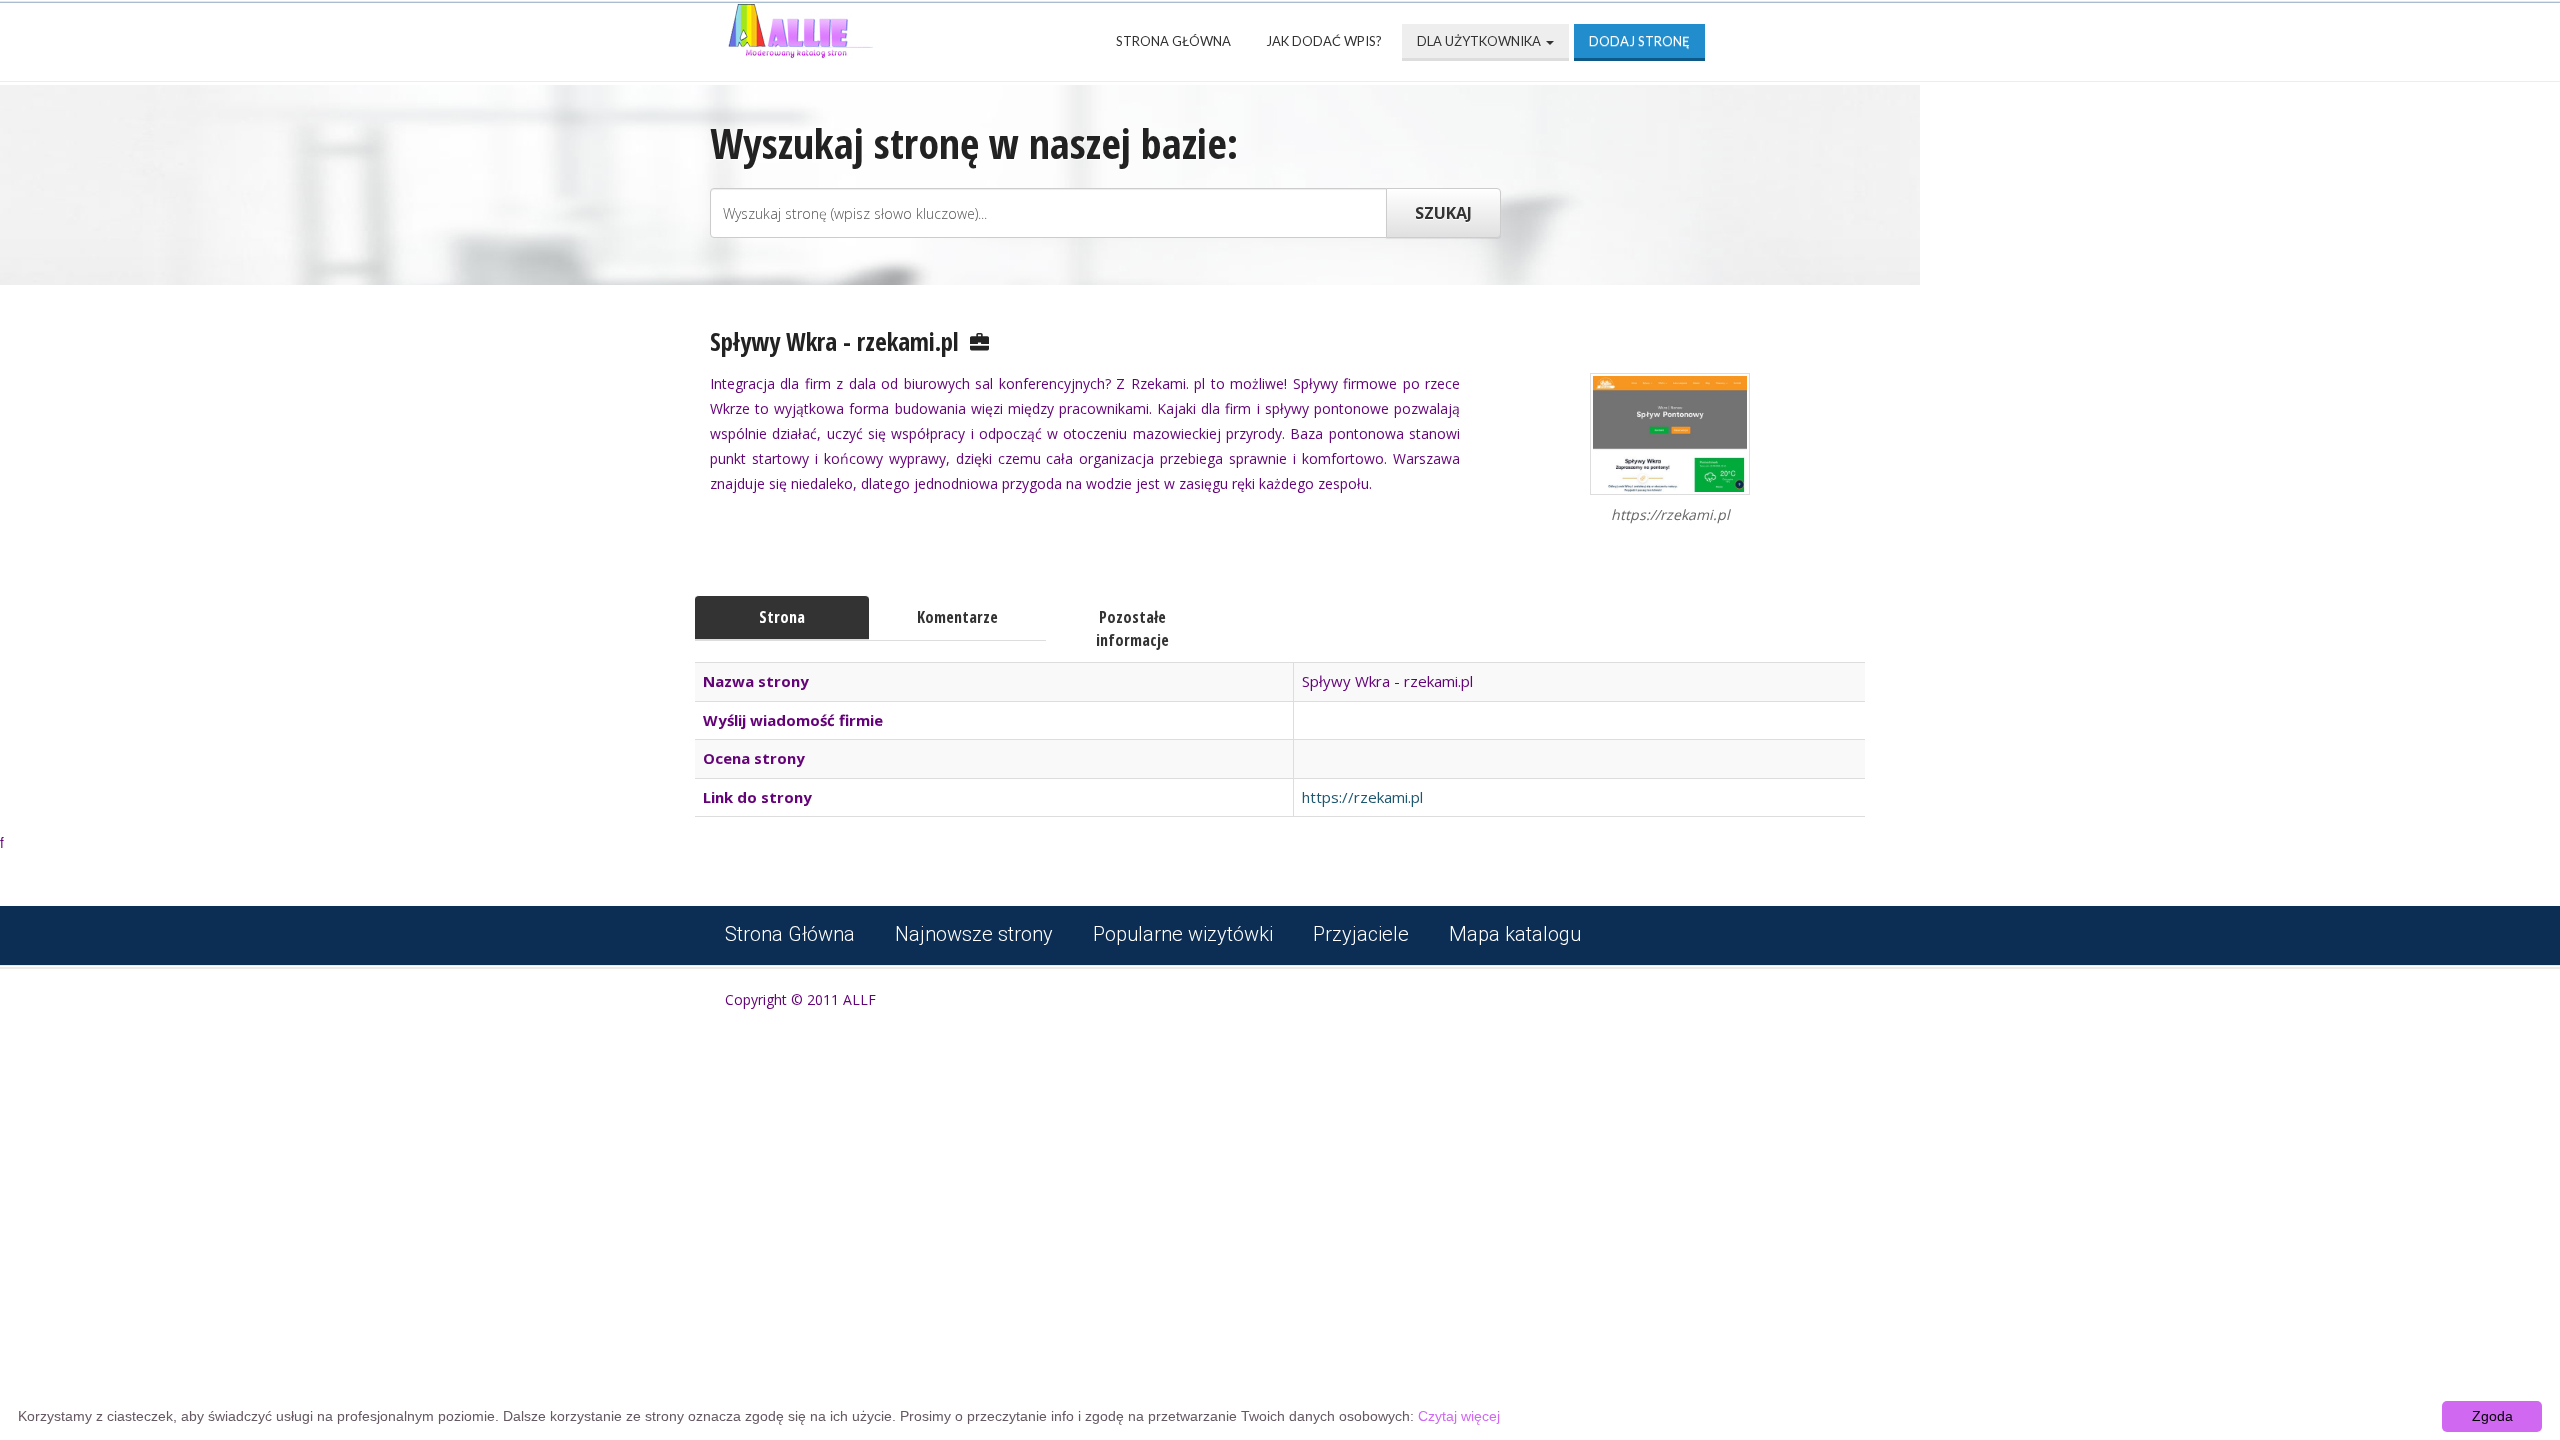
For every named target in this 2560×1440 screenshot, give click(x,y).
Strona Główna (1173, 41)
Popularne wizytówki (1183, 934)
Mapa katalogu (1515, 934)
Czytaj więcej (1459, 1416)
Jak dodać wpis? (1324, 41)
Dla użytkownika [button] (1480, 41)
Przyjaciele (1361, 934)
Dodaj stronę (1639, 41)
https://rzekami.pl (1362, 797)
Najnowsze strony (974, 934)
